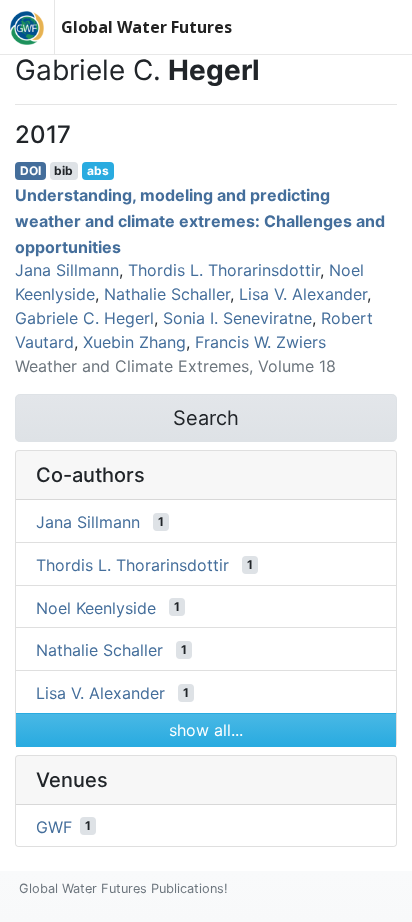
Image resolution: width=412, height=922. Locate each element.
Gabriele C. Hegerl (84, 318)
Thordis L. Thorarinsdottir (224, 270)
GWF (54, 826)
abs (98, 170)
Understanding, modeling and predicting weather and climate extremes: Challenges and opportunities (200, 220)
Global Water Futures (146, 27)
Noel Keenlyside (96, 607)
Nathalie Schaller (167, 294)
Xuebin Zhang (134, 342)
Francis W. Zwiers (260, 342)
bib (63, 170)
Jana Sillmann (67, 270)
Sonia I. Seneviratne (237, 318)
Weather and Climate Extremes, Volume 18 (175, 366)
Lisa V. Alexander (303, 294)
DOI (30, 170)
